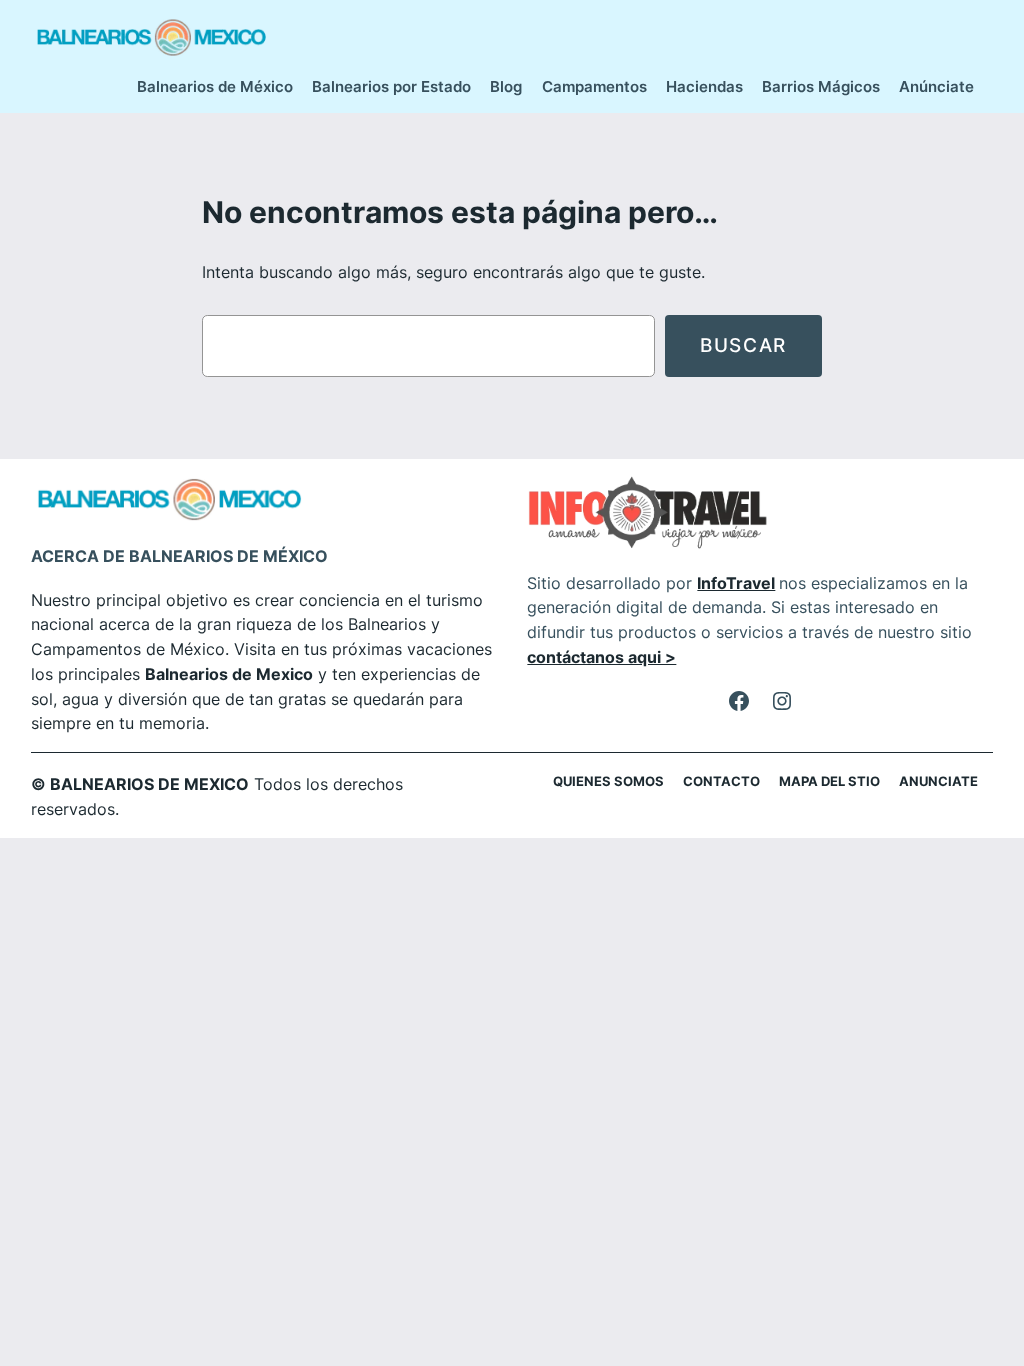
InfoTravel (736, 583)
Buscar (743, 345)
